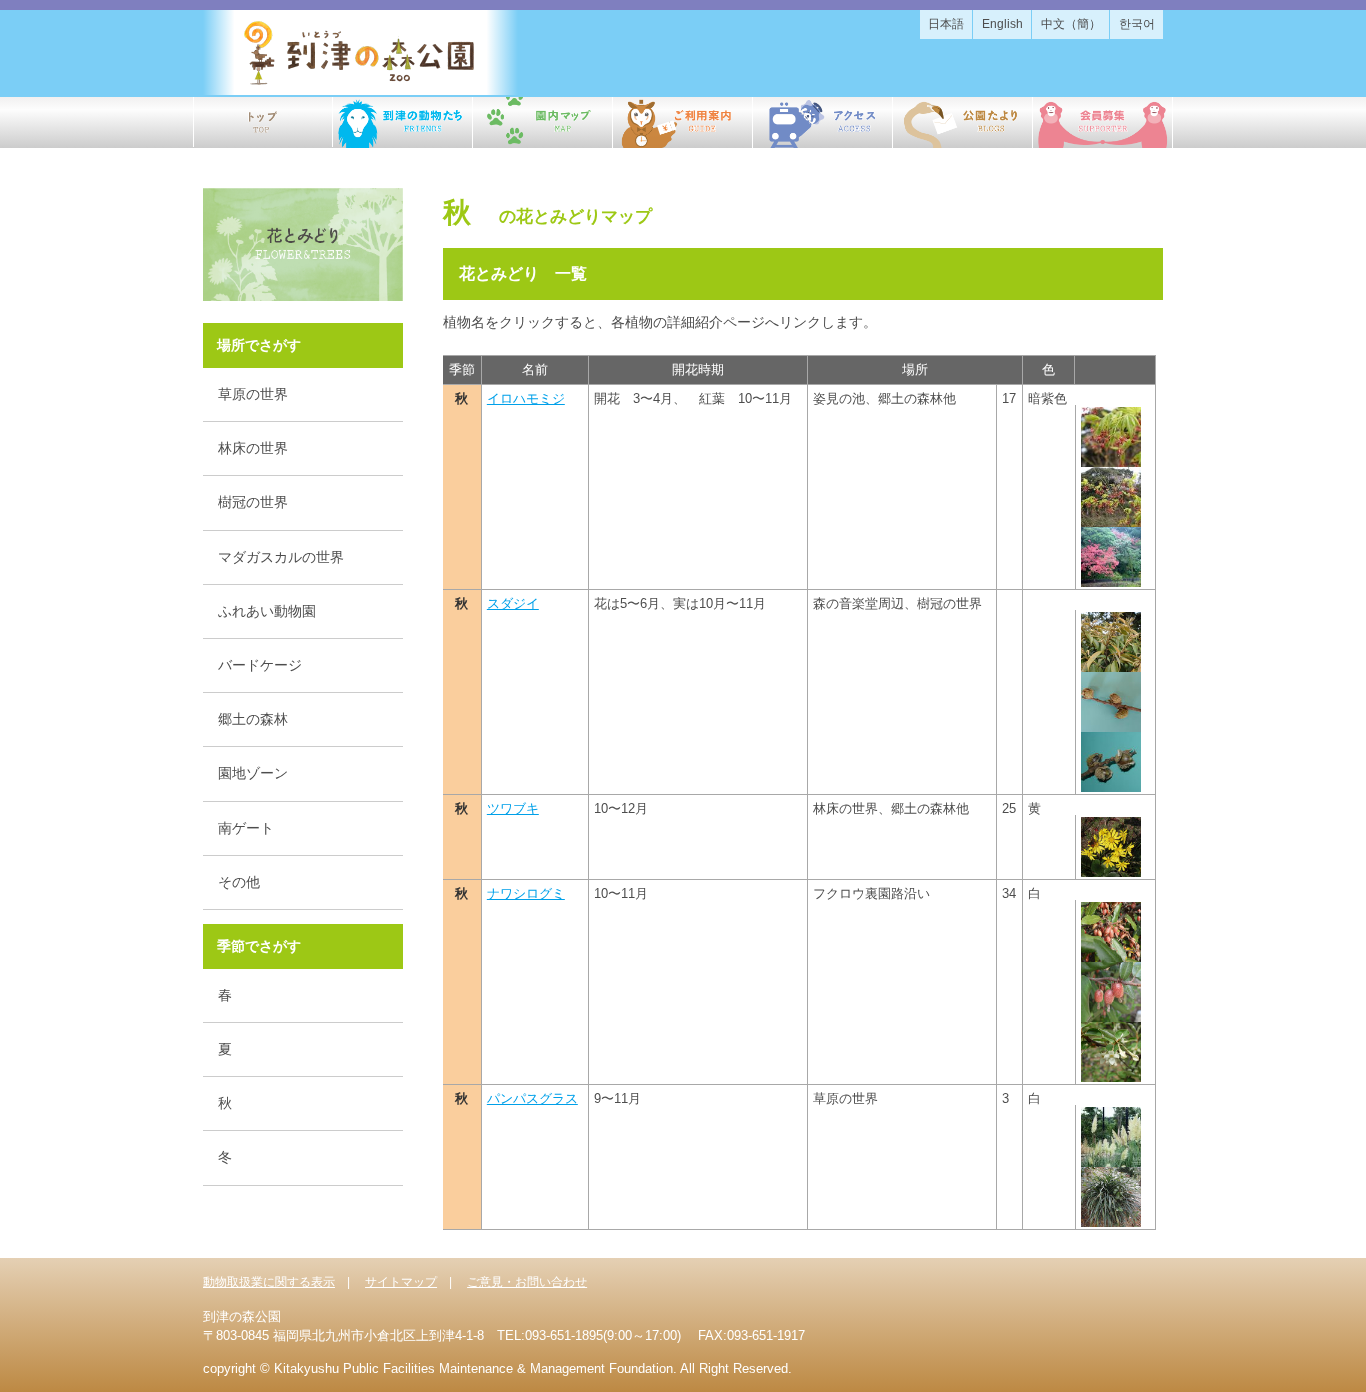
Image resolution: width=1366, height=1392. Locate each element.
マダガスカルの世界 (281, 557)
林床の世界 (253, 448)
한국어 (1137, 24)
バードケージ (260, 665)
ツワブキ (513, 808)
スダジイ (513, 603)
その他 (239, 882)
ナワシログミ (526, 893)
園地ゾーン (253, 773)
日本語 (946, 24)
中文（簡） (1071, 24)
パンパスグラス (532, 1098)
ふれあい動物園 (267, 611)
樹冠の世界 (253, 502)
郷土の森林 (253, 719)
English (1002, 24)
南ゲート (246, 828)
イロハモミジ (526, 398)
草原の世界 (253, 394)
